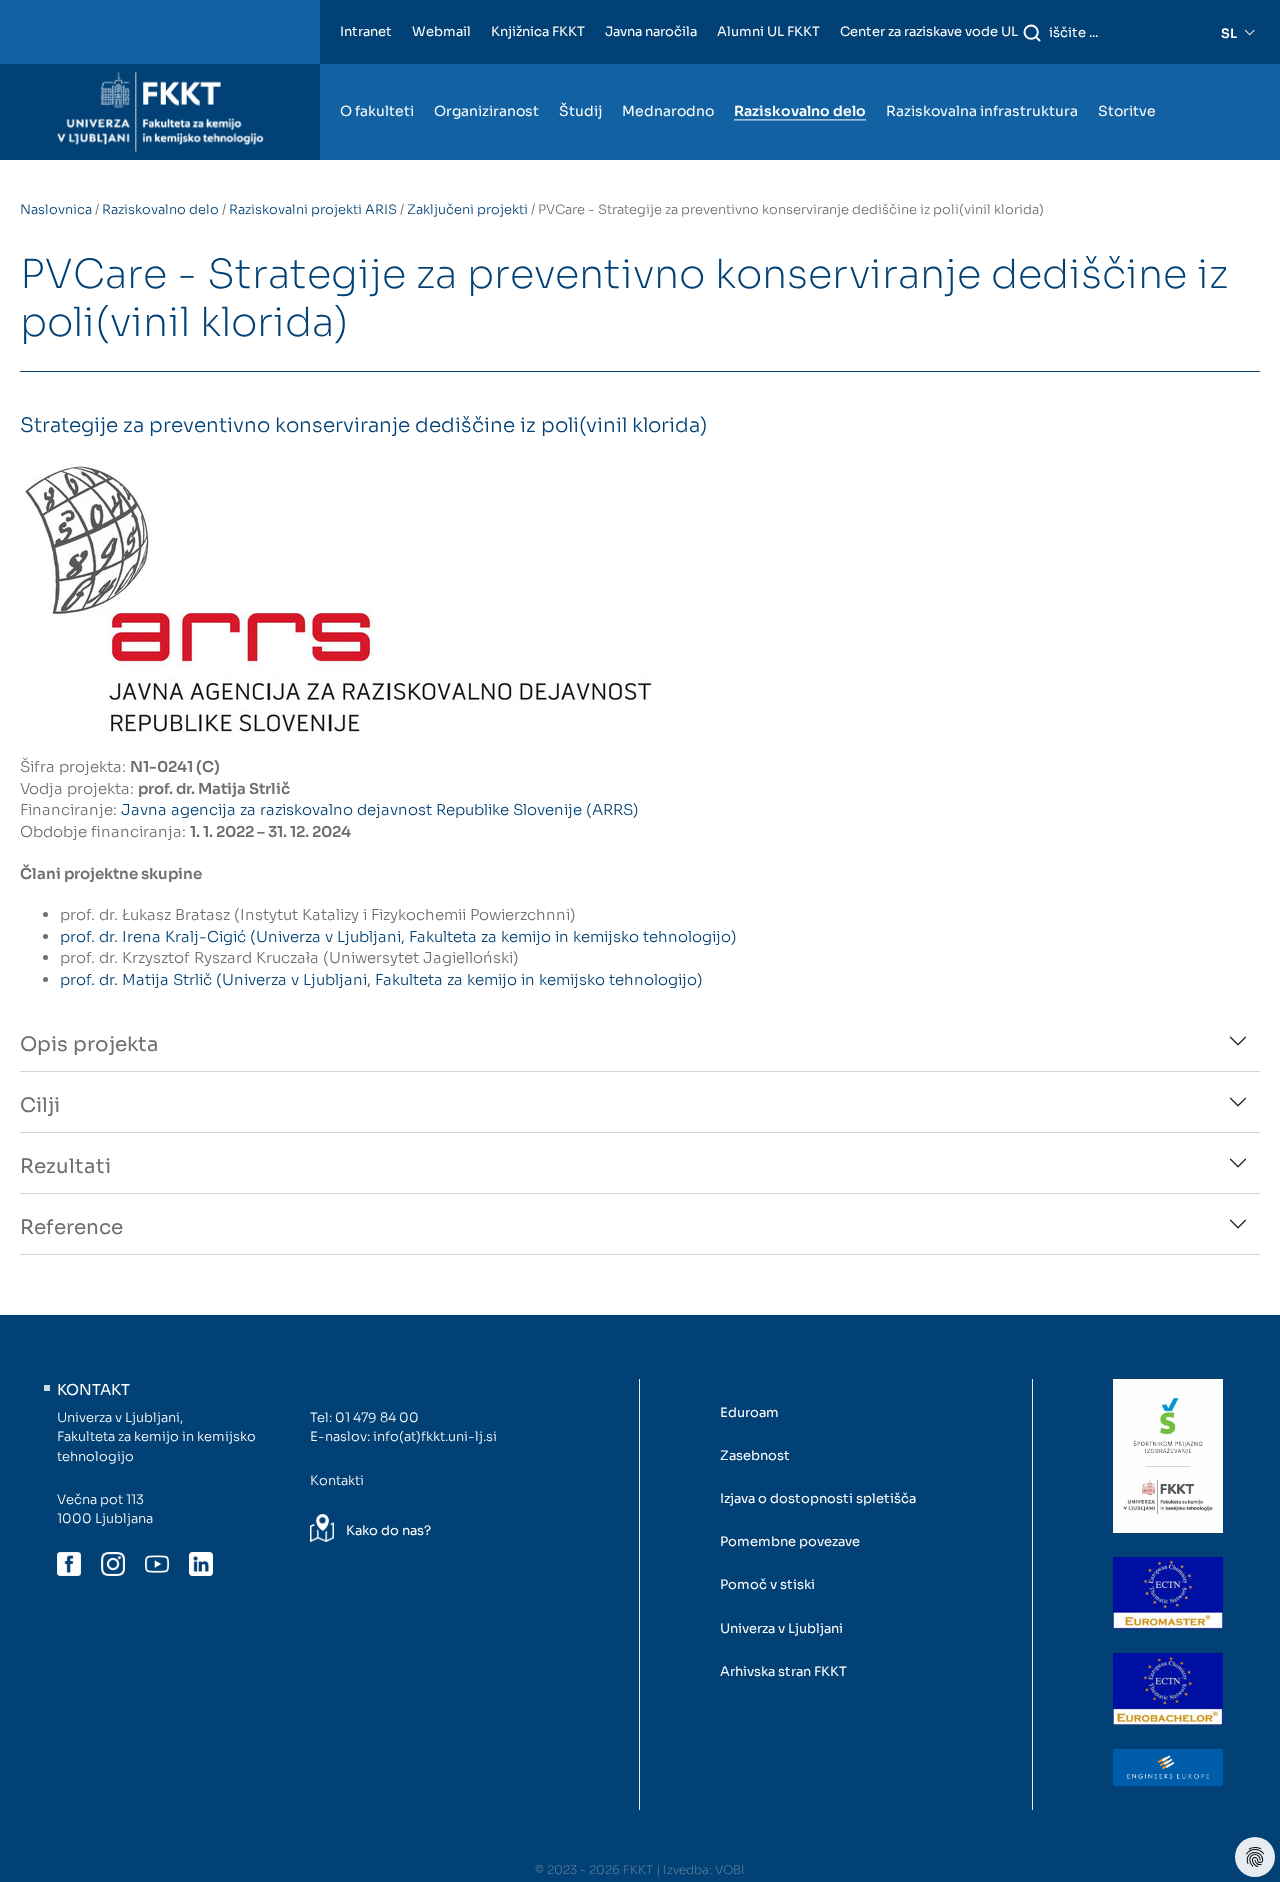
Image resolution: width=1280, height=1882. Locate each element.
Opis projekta (89, 1044)
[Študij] (580, 73)
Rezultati (65, 1166)
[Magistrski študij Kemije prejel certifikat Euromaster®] (1168, 1593)
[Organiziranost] (486, 73)
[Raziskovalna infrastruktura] (982, 73)
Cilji (40, 1105)
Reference (71, 1227)
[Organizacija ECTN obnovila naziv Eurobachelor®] (1168, 1689)
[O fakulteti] (377, 73)
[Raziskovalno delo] (800, 73)
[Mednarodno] (668, 73)
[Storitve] (1127, 73)
